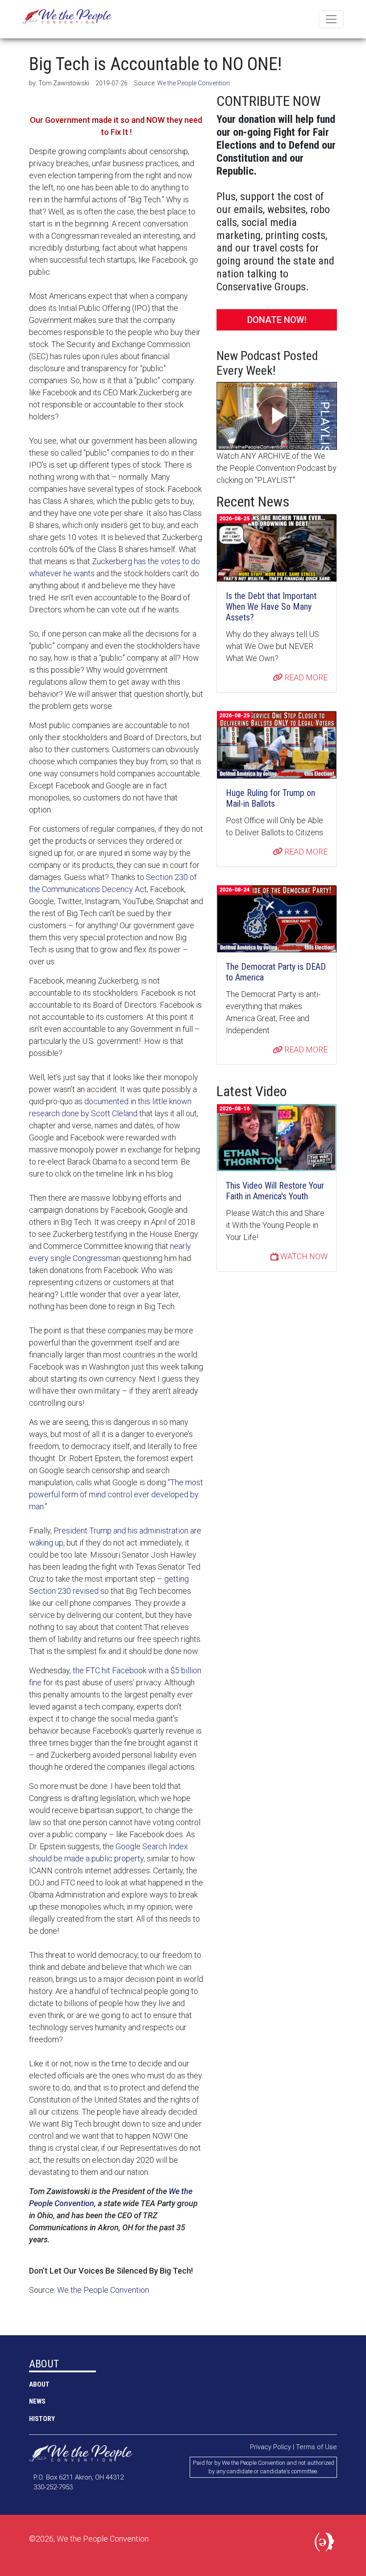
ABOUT (39, 2384)
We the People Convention (67, 19)
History (42, 2419)
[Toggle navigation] (331, 19)
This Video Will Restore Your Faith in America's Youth (275, 1191)
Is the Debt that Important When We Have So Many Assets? (271, 607)
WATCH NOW (303, 1256)
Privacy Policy (270, 2447)
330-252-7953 (53, 2487)
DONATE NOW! (277, 320)
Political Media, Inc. (326, 2544)
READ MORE (305, 677)
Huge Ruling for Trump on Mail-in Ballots (270, 798)
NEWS (37, 2401)
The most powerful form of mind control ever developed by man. (116, 1494)
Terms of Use (316, 2447)
